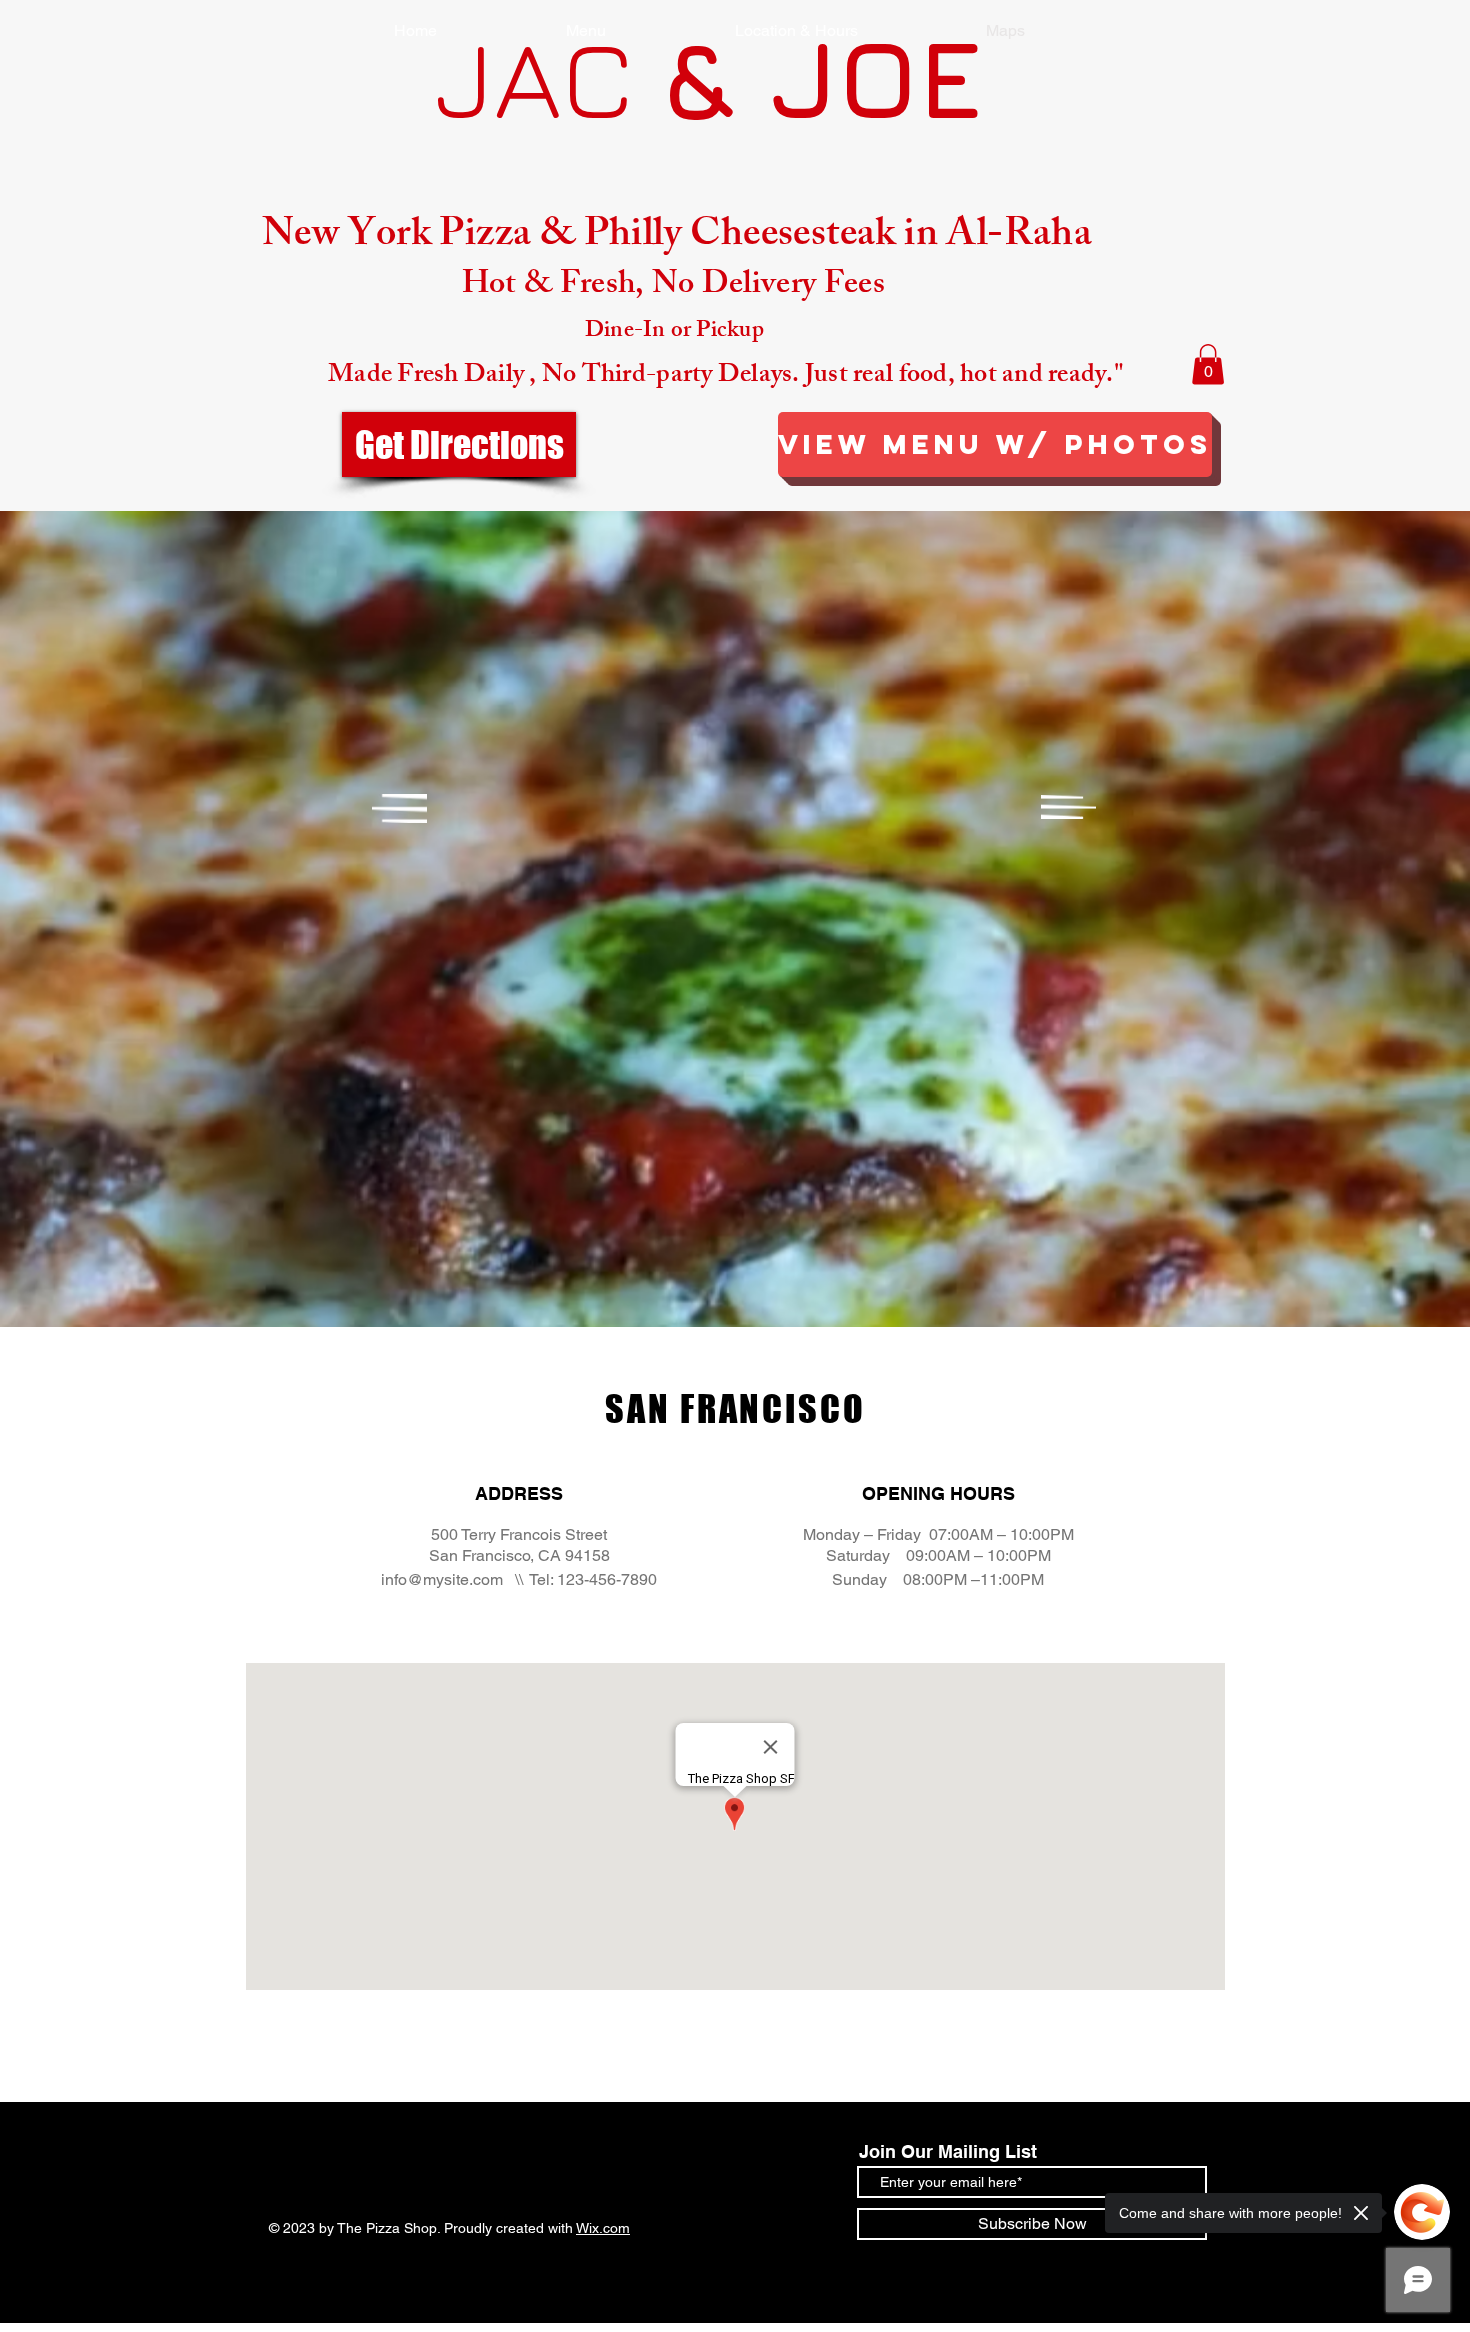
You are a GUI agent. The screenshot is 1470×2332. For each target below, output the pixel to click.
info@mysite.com (442, 1579)
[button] (1208, 364)
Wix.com (603, 2228)
